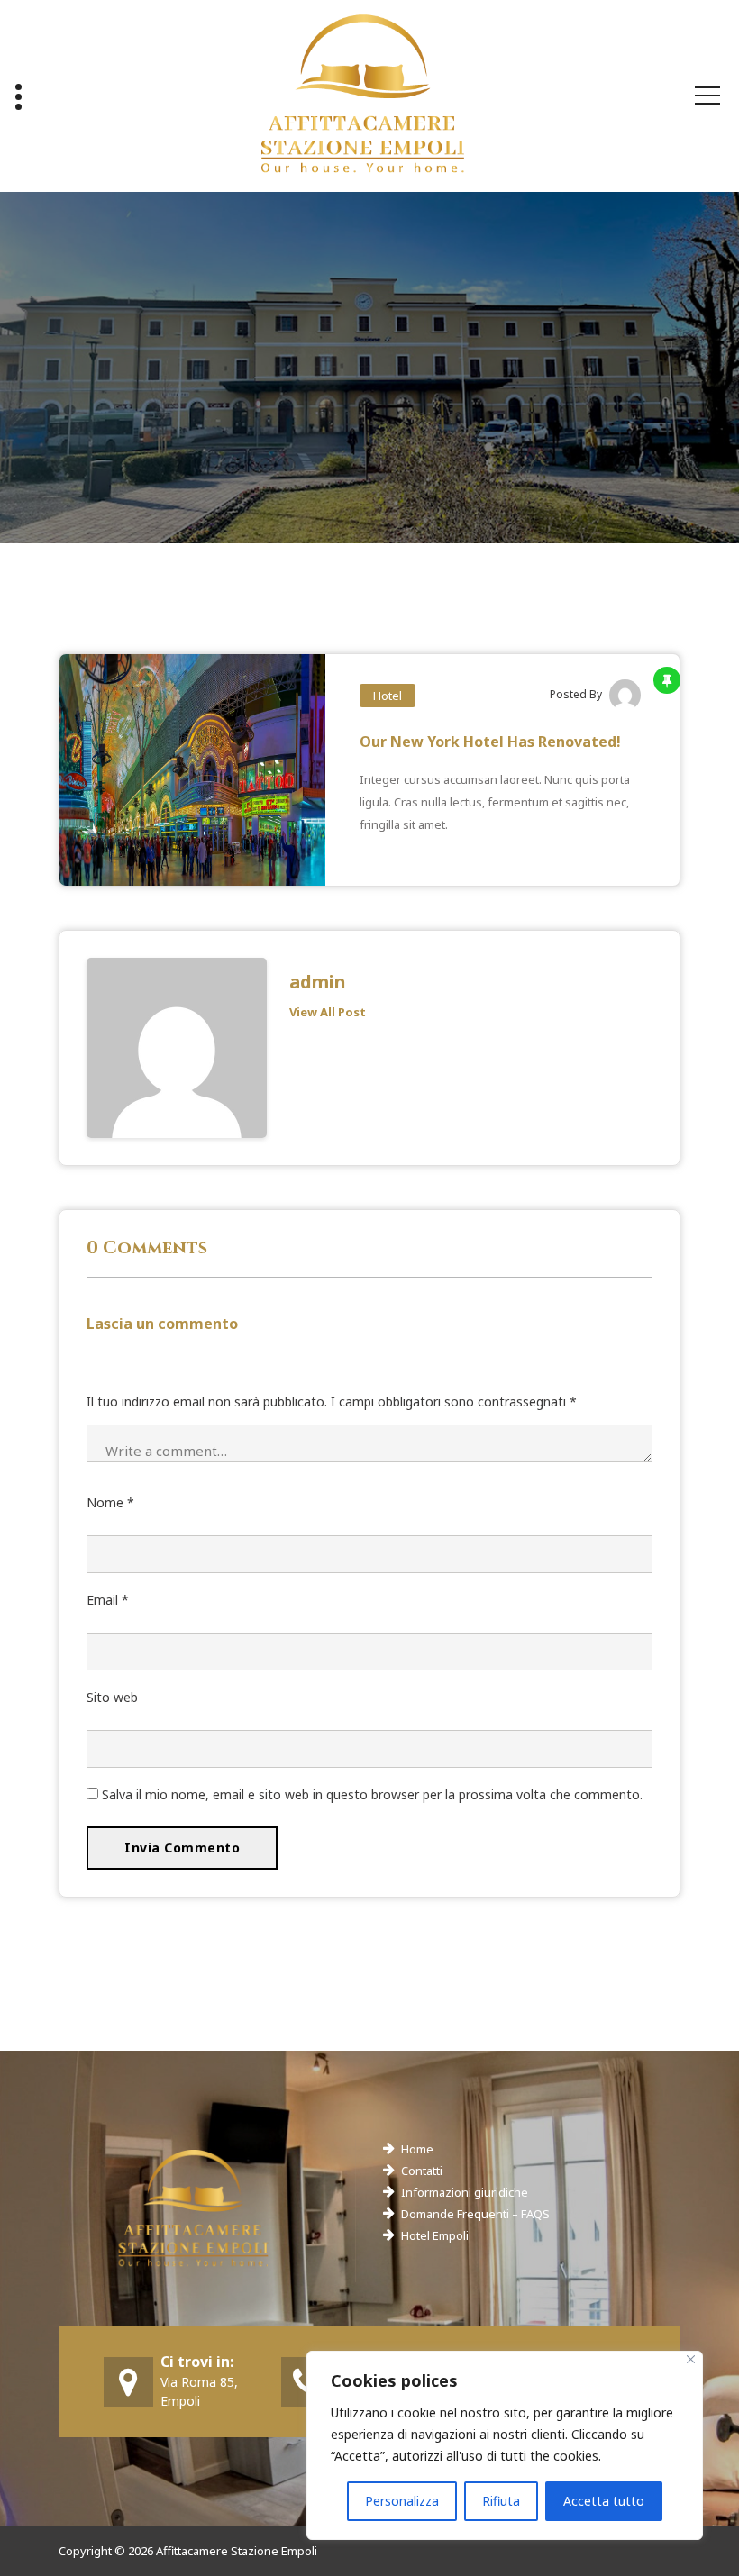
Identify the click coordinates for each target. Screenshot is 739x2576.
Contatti (422, 2171)
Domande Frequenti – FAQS (475, 2214)
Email (108, 1600)
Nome (110, 1502)
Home (417, 2149)
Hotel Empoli (435, 2235)
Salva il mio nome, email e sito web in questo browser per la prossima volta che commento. (372, 1794)
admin (318, 982)
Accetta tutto (604, 2501)
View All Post (328, 1012)
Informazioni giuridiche (465, 2192)
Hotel (388, 696)
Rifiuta (501, 2501)
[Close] (691, 2359)
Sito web (112, 1697)
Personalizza (402, 2501)
